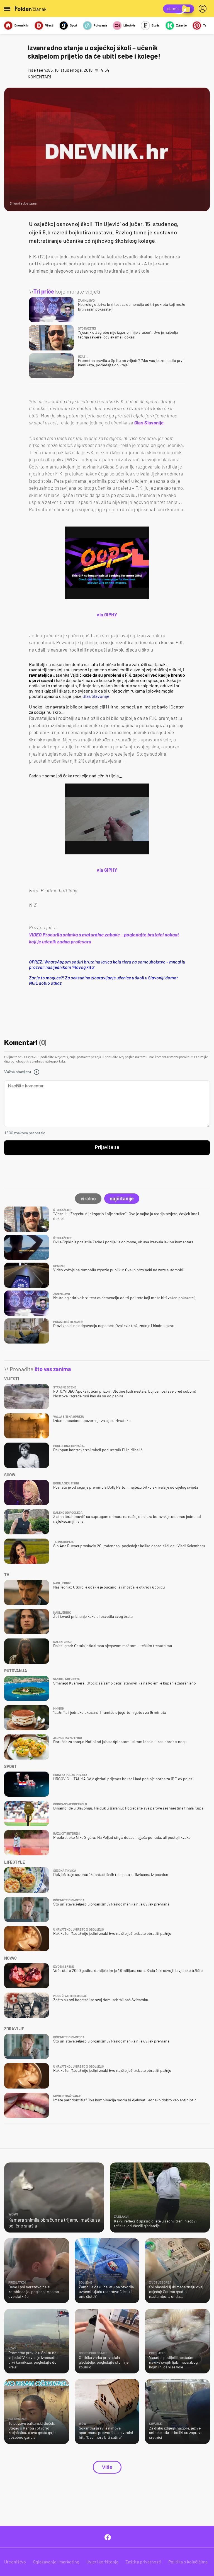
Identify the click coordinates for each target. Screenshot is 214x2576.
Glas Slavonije (149, 422)
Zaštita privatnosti (143, 2562)
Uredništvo (15, 2562)
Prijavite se (107, 1147)
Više (107, 2467)
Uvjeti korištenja (102, 2562)
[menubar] (204, 9)
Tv (205, 25)
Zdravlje (181, 25)
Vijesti (49, 25)
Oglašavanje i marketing (56, 2562)
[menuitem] (204, 9)
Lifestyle (129, 25)
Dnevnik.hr (22, 25)
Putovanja (100, 25)
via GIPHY (107, 614)
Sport (74, 25)
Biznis (156, 25)
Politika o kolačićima (188, 2562)
